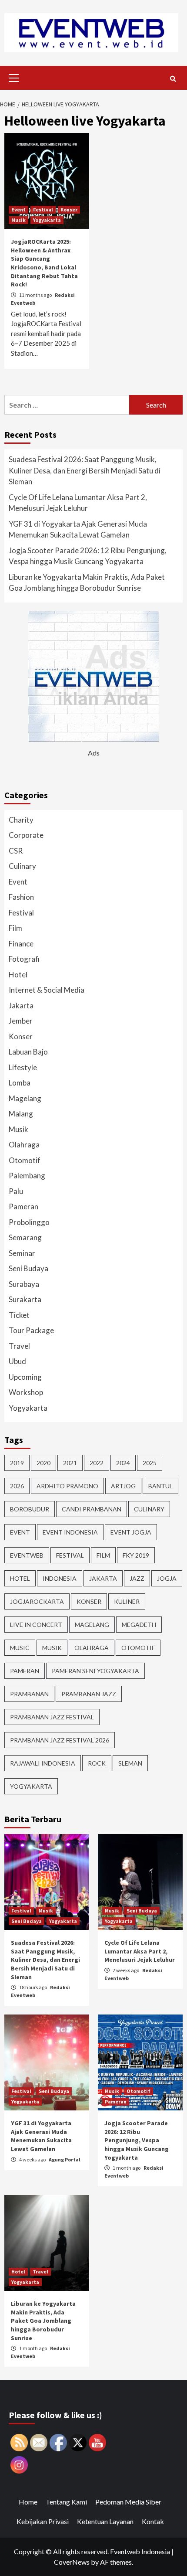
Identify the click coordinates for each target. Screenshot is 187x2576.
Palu (16, 1191)
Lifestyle (23, 1067)
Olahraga (24, 1145)
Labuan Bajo (28, 1052)
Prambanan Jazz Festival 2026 (60, 1740)
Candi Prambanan (92, 1509)
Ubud (17, 1361)
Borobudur (30, 1509)
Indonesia (60, 1578)
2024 (123, 1463)
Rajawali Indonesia (43, 1763)
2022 (97, 1463)
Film (15, 928)
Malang (21, 1114)
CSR (16, 851)
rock (97, 1763)
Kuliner (127, 1601)
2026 (17, 1486)
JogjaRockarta (37, 1601)
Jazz (137, 1578)
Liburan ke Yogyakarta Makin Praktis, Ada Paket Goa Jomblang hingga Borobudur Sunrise (87, 583)
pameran (25, 1671)
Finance (21, 944)
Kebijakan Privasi (43, 2521)
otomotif (138, 1648)
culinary (149, 1509)
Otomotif (25, 1160)
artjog (123, 1486)
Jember (21, 1021)
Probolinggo (29, 1222)
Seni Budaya (28, 1268)
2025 (150, 1463)
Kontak (153, 2521)
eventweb (27, 1555)
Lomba (20, 1083)
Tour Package (31, 1330)
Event (18, 209)
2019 (17, 1463)
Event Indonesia (70, 1532)
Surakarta (25, 1299)
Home (28, 2502)
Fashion (21, 897)
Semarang (25, 1237)
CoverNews (72, 2562)
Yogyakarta (47, 220)
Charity (21, 820)
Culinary (22, 866)
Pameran (23, 1206)
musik (52, 1648)
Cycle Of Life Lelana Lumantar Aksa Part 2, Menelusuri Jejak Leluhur (78, 503)
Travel (19, 1346)
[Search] (173, 79)
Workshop (26, 1392)
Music (20, 1648)
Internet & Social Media (47, 990)
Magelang (25, 1098)
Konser (69, 209)
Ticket (19, 1315)
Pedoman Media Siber (128, 2502)
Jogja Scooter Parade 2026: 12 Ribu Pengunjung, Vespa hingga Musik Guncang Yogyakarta (88, 556)
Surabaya (24, 1284)
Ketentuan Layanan (105, 2521)
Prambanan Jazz (89, 1694)
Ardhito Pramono (67, 1486)
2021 (70, 1463)
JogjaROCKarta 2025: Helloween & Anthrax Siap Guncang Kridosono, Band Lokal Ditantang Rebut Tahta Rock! (44, 263)
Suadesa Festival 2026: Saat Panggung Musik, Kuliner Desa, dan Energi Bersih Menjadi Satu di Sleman (85, 470)
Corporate (26, 835)
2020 (43, 1463)
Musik (18, 220)
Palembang (27, 1176)
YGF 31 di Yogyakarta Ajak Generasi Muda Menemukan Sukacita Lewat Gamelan (78, 529)
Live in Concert (36, 1625)
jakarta (103, 1578)
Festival (43, 209)
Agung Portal (65, 2159)
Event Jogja (131, 1532)
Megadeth (139, 1625)
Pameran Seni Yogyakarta (95, 1671)
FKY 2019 (136, 1555)
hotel (20, 1578)
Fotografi (24, 959)
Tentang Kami (66, 2502)
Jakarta (21, 1006)
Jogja (167, 1578)
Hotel (18, 975)
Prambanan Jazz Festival (52, 1717)
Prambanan (29, 1694)
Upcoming (25, 1377)
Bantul (160, 1486)
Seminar (22, 1253)
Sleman (130, 1763)
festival (70, 1555)
